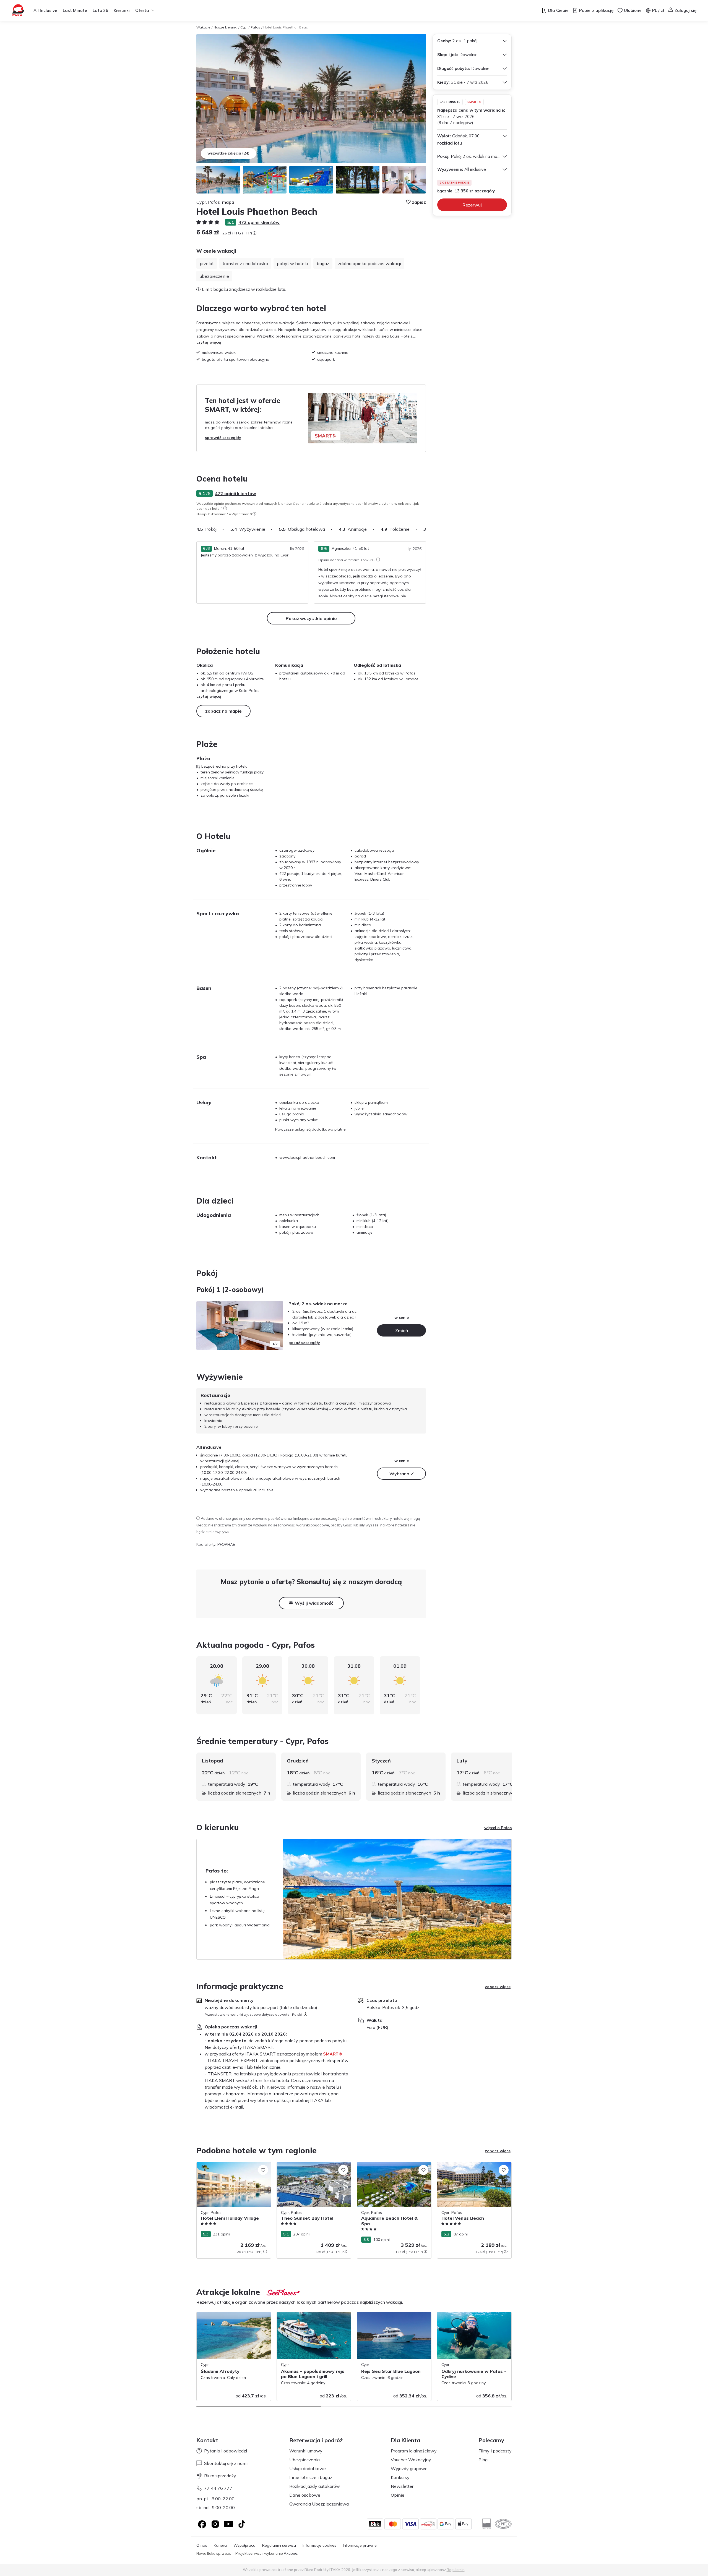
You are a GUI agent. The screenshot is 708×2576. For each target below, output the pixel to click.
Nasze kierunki (225, 27)
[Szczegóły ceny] (254, 233)
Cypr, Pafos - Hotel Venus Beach (467, 2165)
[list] (225, 508)
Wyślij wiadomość (314, 1603)
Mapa (228, 202)
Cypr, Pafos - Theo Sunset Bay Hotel (310, 2165)
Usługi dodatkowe (308, 2468)
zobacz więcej (498, 1987)
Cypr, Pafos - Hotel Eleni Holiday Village (233, 2165)
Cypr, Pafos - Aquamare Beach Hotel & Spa (392, 2168)
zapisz (419, 202)
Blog (483, 2460)
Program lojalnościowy (414, 2451)
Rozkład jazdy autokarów (315, 2486)
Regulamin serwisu (279, 2545)
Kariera (220, 2545)
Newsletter (402, 2486)
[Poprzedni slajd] (203, 1325)
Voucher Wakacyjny (411, 2460)
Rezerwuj (472, 205)
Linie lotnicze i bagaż (311, 2477)
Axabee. (291, 2553)
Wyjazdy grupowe (409, 2468)
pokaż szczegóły (304, 1343)
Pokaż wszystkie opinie (311, 618)
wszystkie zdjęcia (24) (228, 153)
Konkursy (400, 2477)
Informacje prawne (360, 2545)
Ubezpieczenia (304, 2460)
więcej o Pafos (498, 1828)
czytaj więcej (209, 342)
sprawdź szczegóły (223, 438)
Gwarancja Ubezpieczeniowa (319, 2504)
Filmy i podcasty (495, 2451)
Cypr (244, 27)
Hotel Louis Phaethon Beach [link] (286, 27)
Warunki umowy (306, 2451)
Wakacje (203, 27)
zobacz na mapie (223, 711)
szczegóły (485, 191)
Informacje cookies (319, 2545)
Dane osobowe (305, 2495)
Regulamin (456, 2570)
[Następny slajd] (426, 529)
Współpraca (244, 2545)
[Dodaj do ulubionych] (263, 2170)
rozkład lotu (450, 143)
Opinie (398, 2495)
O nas (202, 2545)
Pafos (255, 27)
